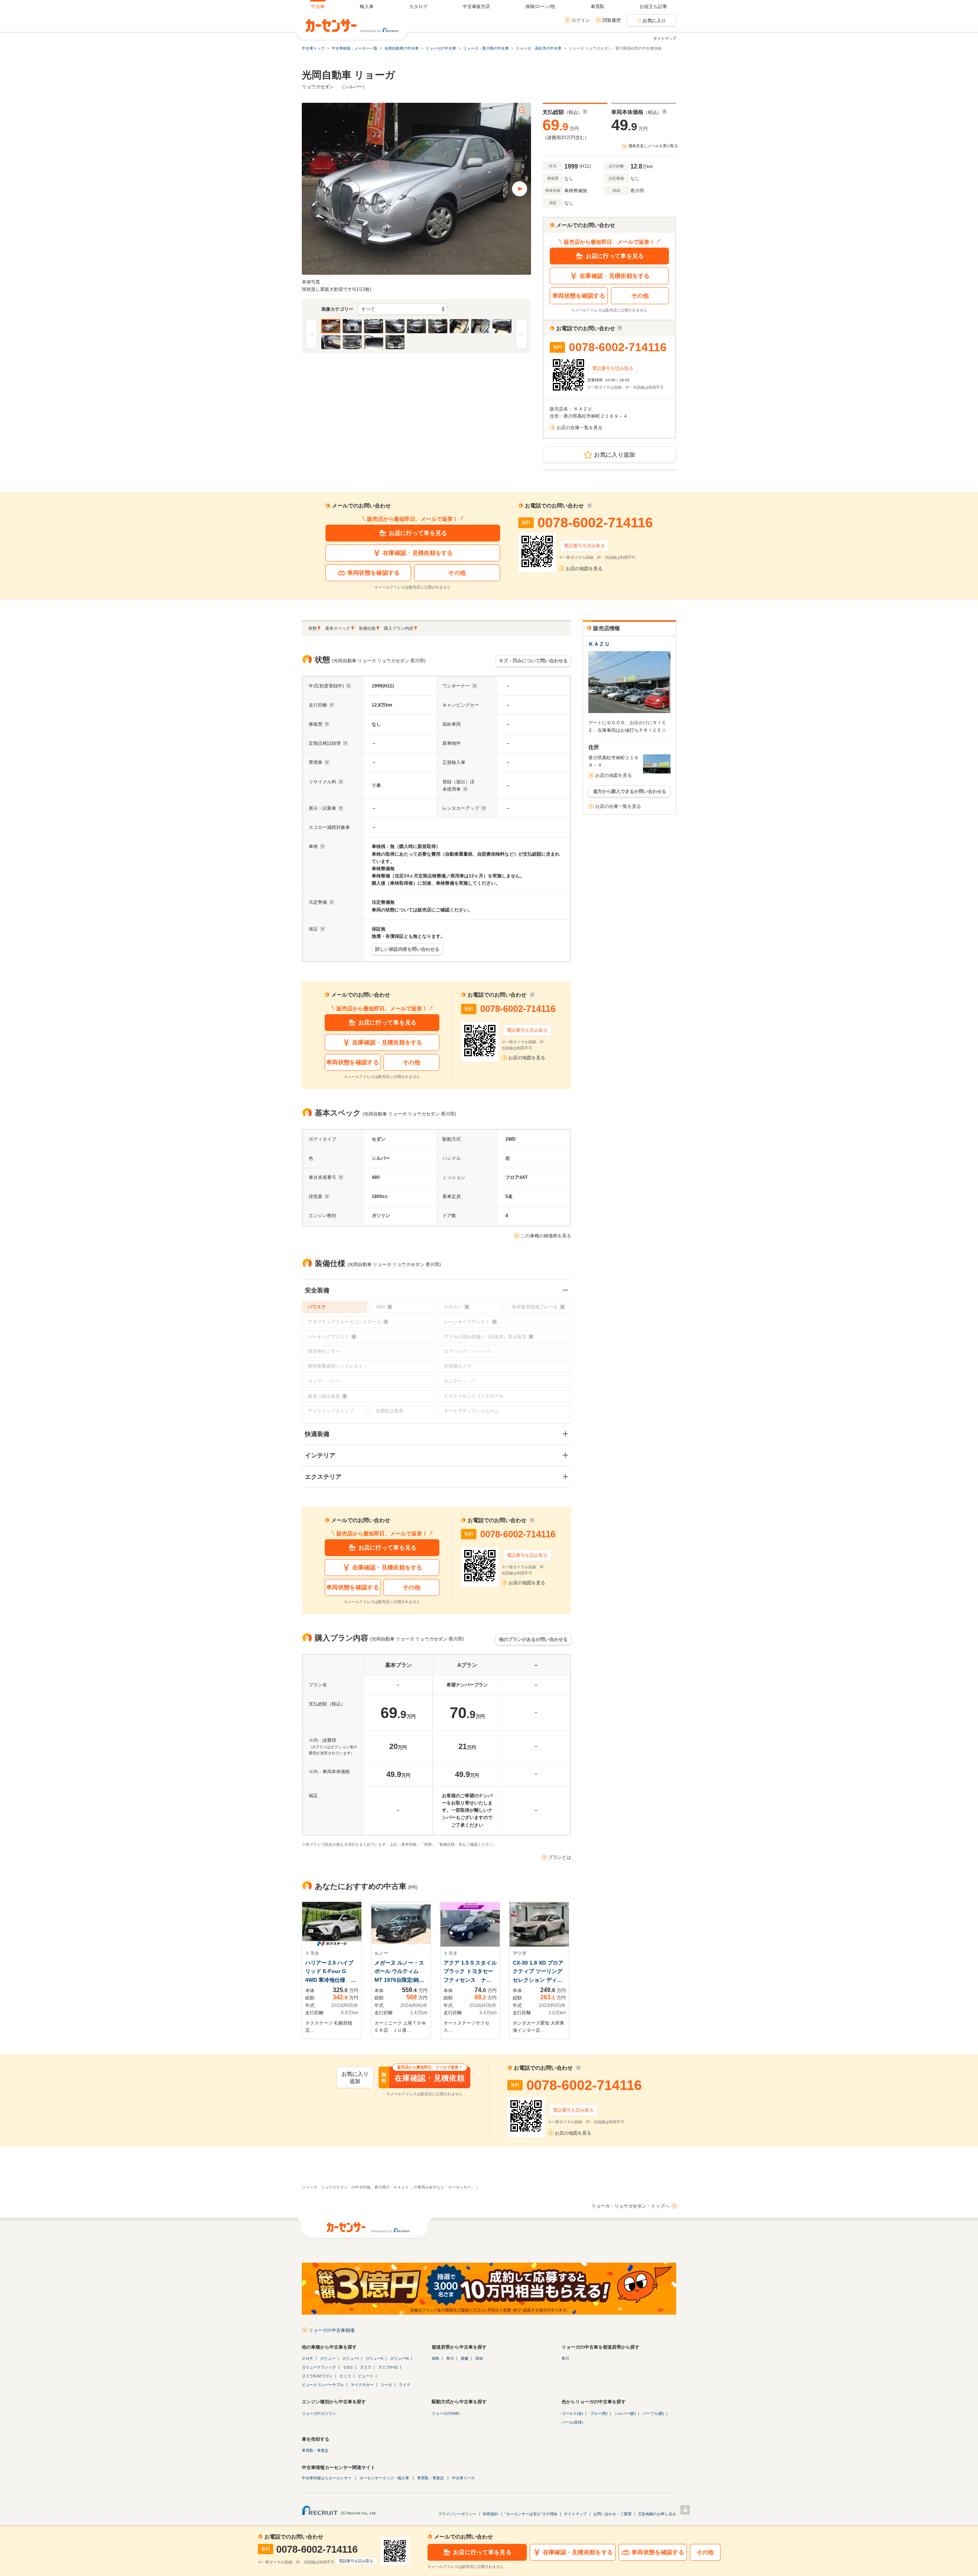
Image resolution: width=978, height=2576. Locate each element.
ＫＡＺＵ (584, 409)
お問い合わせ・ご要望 (612, 2514)
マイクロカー (362, 2385)
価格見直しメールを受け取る (653, 146)
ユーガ (386, 2385)
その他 (640, 296)
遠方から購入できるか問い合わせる (630, 791)
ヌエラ (366, 2367)
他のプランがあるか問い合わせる (533, 1639)
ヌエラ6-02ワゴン (317, 2376)
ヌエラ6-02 (388, 2367)
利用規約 (491, 2514)
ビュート (366, 2376)
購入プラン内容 (399, 628)
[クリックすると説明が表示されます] (585, 112)
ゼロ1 (348, 2367)
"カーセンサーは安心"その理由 (531, 2514)
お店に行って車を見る (615, 256)
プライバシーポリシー (457, 2514)
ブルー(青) (599, 2413)
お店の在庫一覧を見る (580, 428)
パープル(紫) (653, 2413)
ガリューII (374, 2358)
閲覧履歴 (612, 20)
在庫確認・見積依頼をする (615, 276)
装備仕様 (367, 628)
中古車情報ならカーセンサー (327, 2478)
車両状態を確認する (579, 296)
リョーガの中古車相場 (332, 2330)
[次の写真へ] (520, 189)
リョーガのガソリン (319, 2413)
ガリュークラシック (319, 2367)
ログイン (581, 20)
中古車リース (463, 2478)
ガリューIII (399, 2358)
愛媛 (465, 2358)
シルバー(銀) (625, 2413)
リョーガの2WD (445, 2413)
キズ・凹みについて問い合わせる (533, 661)
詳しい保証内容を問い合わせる (407, 949)
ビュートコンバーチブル (323, 2385)
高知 (479, 2358)
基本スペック (338, 628)
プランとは (560, 1857)
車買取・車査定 (315, 2450)
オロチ (308, 2358)
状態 (313, 628)
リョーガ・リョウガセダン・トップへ (630, 2206)
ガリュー (328, 2358)
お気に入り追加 (614, 455)
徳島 (436, 2358)
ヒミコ (345, 2376)
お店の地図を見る (584, 569)
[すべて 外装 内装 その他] (402, 309)
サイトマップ (665, 38)
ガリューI (351, 2358)
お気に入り (654, 21)
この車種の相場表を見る (546, 1236)
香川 (450, 2358)
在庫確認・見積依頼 (423, 2078)
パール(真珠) (572, 2422)
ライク (405, 2385)
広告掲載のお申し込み (657, 2514)
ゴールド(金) (572, 2413)
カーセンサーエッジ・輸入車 (384, 2478)
